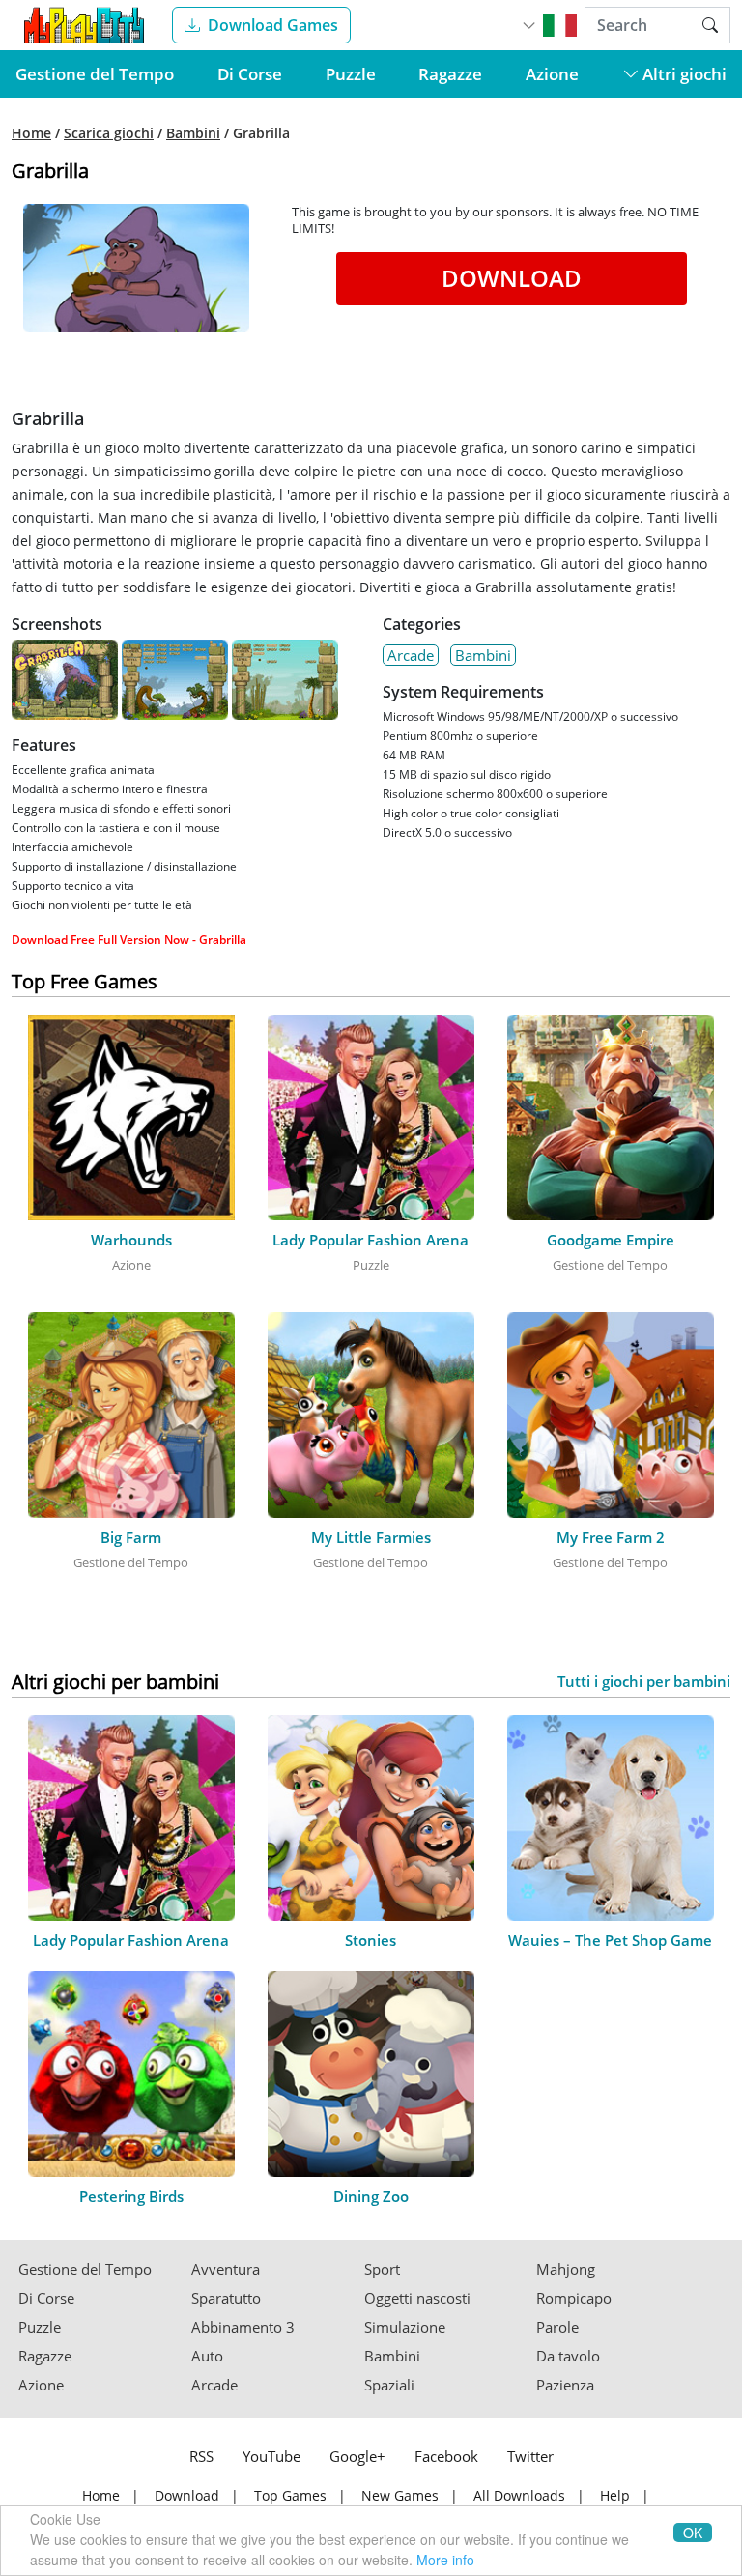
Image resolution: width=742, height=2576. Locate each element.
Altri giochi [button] (683, 74)
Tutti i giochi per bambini (644, 1682)
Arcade (411, 655)
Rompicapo (574, 2298)
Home (31, 133)
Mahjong (566, 2269)
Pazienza (565, 2385)
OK (693, 2533)
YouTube (271, 2456)
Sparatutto (226, 2298)
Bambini (193, 133)
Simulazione (405, 2327)
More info (445, 2560)
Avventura (226, 2269)
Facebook (446, 2456)
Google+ (357, 2456)
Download (512, 278)
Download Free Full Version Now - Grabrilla (129, 940)
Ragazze (450, 74)
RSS (201, 2456)
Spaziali (389, 2385)
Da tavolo (568, 2356)
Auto (207, 2356)
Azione (552, 74)
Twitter (530, 2456)
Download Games (273, 25)
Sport (382, 2269)
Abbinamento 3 (243, 2327)
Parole (557, 2327)
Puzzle (351, 74)
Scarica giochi (109, 133)
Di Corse (250, 74)
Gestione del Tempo (95, 74)
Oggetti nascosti (417, 2298)
